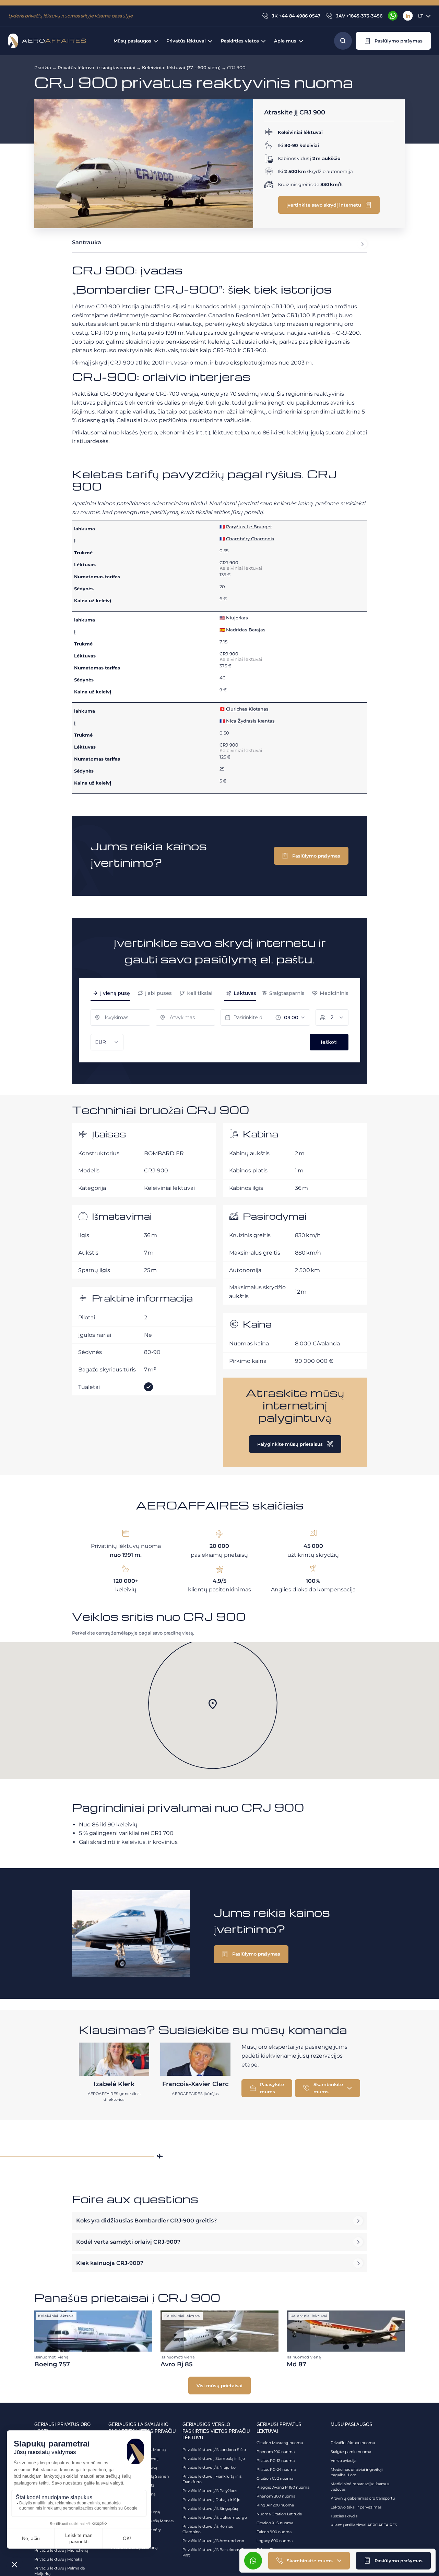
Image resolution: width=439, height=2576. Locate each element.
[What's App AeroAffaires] (393, 16)
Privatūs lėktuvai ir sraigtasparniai (97, 67)
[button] (393, 41)
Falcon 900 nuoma (274, 2532)
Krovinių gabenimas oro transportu (363, 2498)
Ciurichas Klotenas (247, 709)
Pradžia (43, 67)
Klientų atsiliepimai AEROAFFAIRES (364, 2525)
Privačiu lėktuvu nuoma (353, 2443)
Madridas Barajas (246, 630)
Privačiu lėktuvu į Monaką (58, 2559)
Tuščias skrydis (344, 2516)
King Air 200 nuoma (275, 2505)
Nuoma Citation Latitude (279, 2514)
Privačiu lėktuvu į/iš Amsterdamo (213, 2541)
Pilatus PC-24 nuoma (276, 2469)
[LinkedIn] (408, 16)
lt (421, 16)
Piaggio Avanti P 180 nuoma (283, 2487)
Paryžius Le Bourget (249, 527)
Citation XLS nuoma (275, 2523)
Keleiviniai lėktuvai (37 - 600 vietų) (181, 67)
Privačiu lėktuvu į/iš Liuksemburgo (215, 2517)
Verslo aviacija (343, 2461)
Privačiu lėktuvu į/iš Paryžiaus (210, 2491)
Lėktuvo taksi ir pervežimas (356, 2507)
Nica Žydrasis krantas (250, 721)
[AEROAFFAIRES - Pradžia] (47, 41)
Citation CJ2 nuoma (275, 2478)
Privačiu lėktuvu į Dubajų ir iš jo (211, 2500)
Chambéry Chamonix (250, 539)
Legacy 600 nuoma (275, 2541)
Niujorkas (237, 618)
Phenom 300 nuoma (276, 2496)
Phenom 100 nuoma (276, 2452)
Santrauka (87, 242)
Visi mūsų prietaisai (219, 2386)
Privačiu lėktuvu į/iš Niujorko (209, 2467)
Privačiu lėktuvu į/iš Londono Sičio (214, 2450)
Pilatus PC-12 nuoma (276, 2461)
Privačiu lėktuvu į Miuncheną (61, 2550)
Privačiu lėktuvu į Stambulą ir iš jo (214, 2458)
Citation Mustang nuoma (280, 2443)
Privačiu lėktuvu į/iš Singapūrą (210, 2509)
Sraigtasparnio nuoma (351, 2452)
